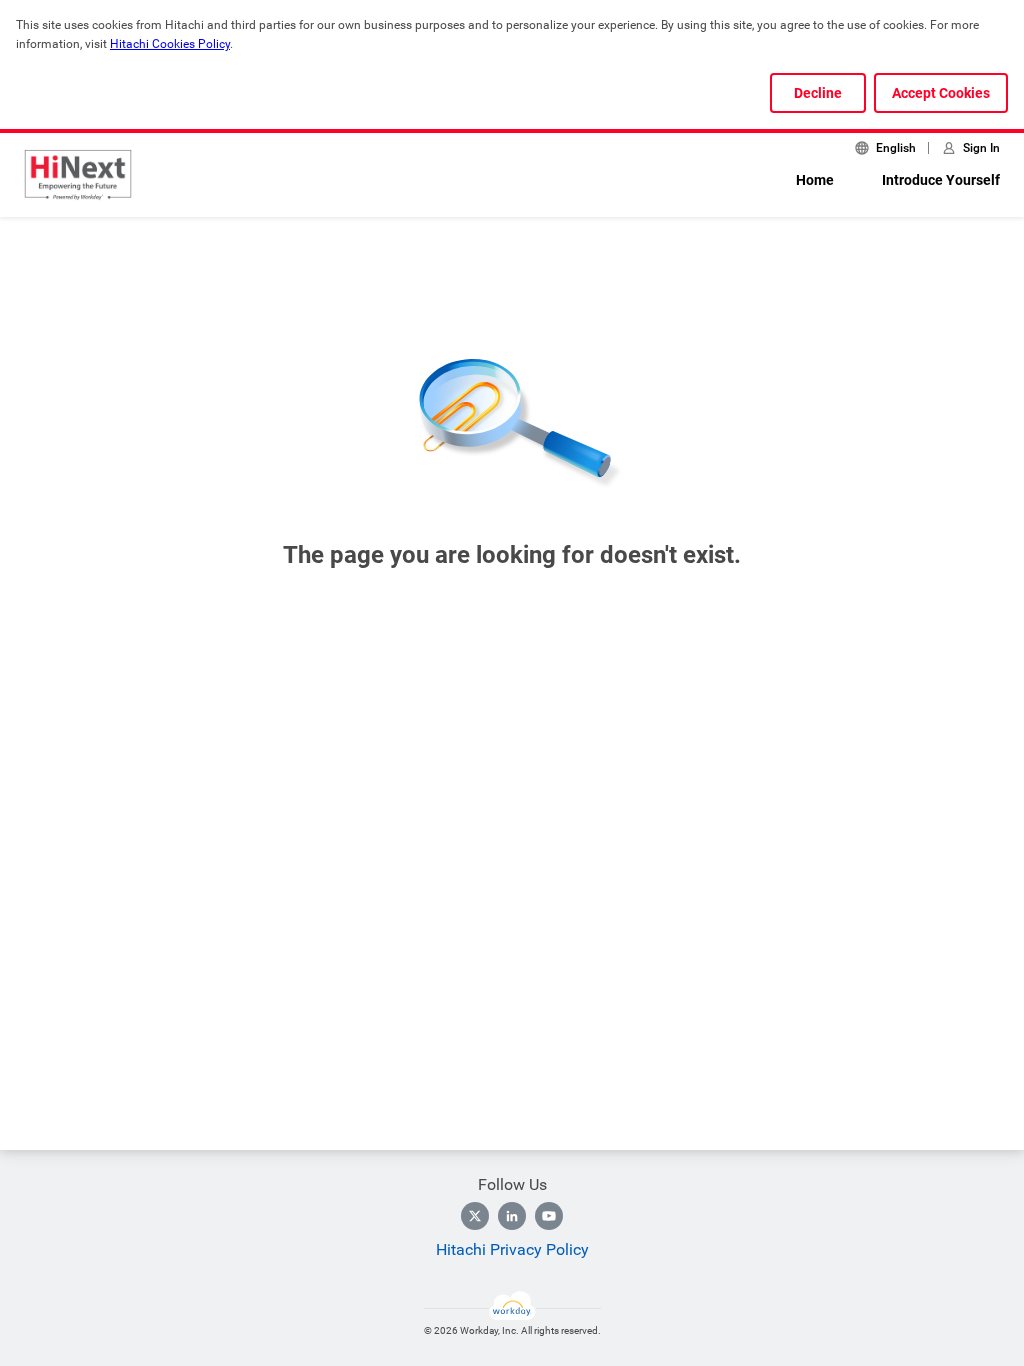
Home (815, 180)
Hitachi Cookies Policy (170, 44)
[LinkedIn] (512, 1216)
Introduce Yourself (941, 180)
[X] (475, 1216)
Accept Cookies (941, 93)
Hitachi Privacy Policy (512, 1249)
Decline (818, 93)
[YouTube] (549, 1216)
